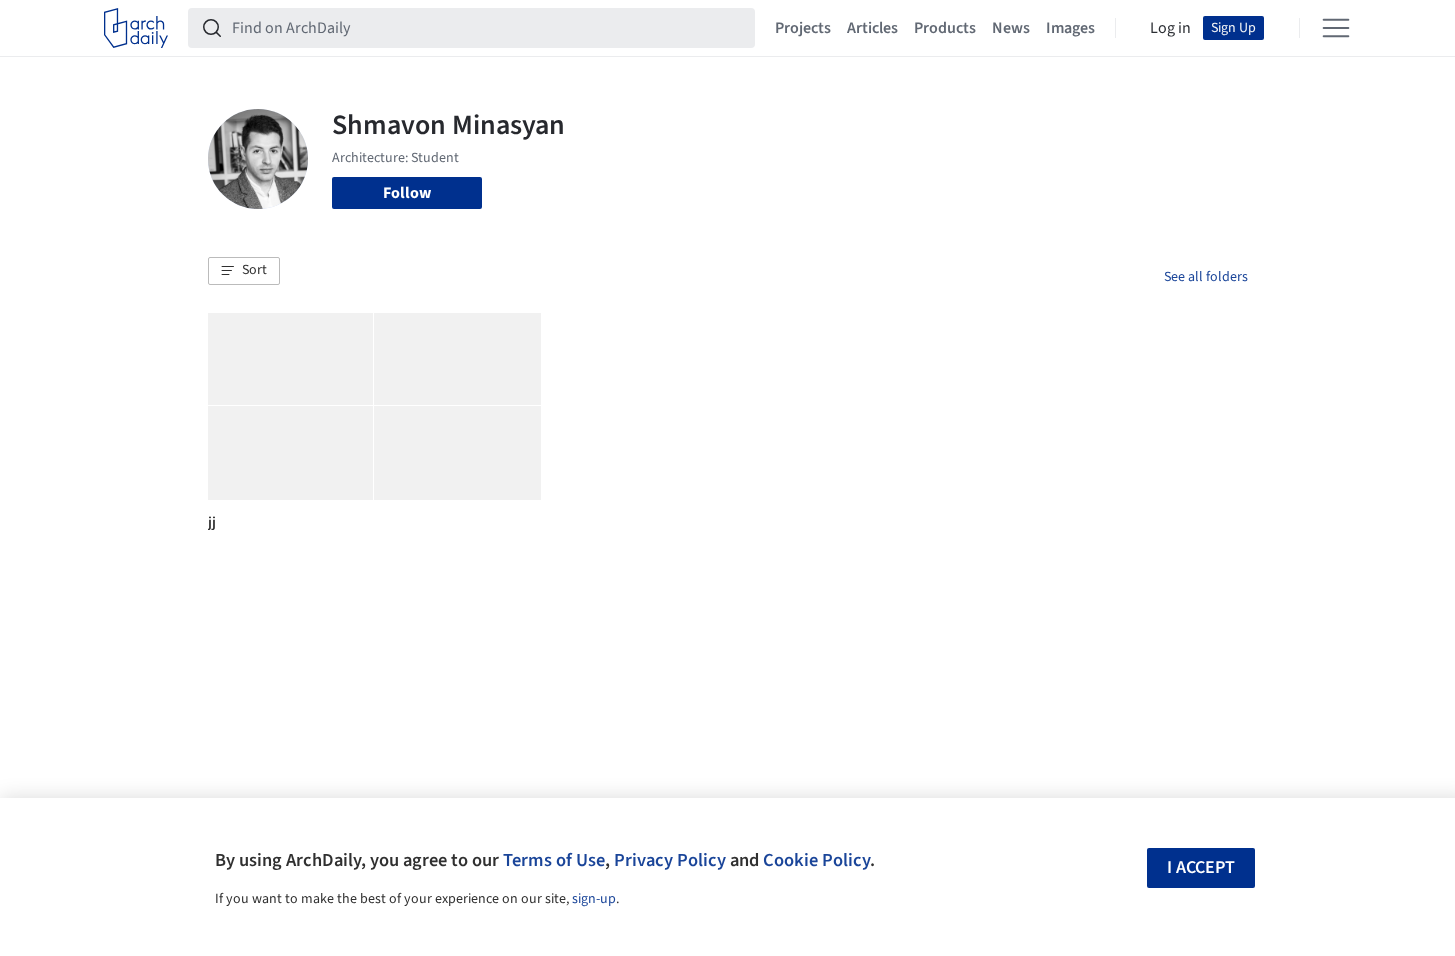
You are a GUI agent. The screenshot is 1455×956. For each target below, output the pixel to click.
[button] (244, 271)
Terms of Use (554, 860)
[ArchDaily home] (136, 28)
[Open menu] (1336, 28)
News (1011, 28)
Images (1070, 28)
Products (945, 28)
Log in (1170, 28)
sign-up (594, 899)
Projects (803, 28)
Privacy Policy (670, 860)
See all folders (1206, 277)
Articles (872, 28)
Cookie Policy (816, 860)
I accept (1201, 867)
